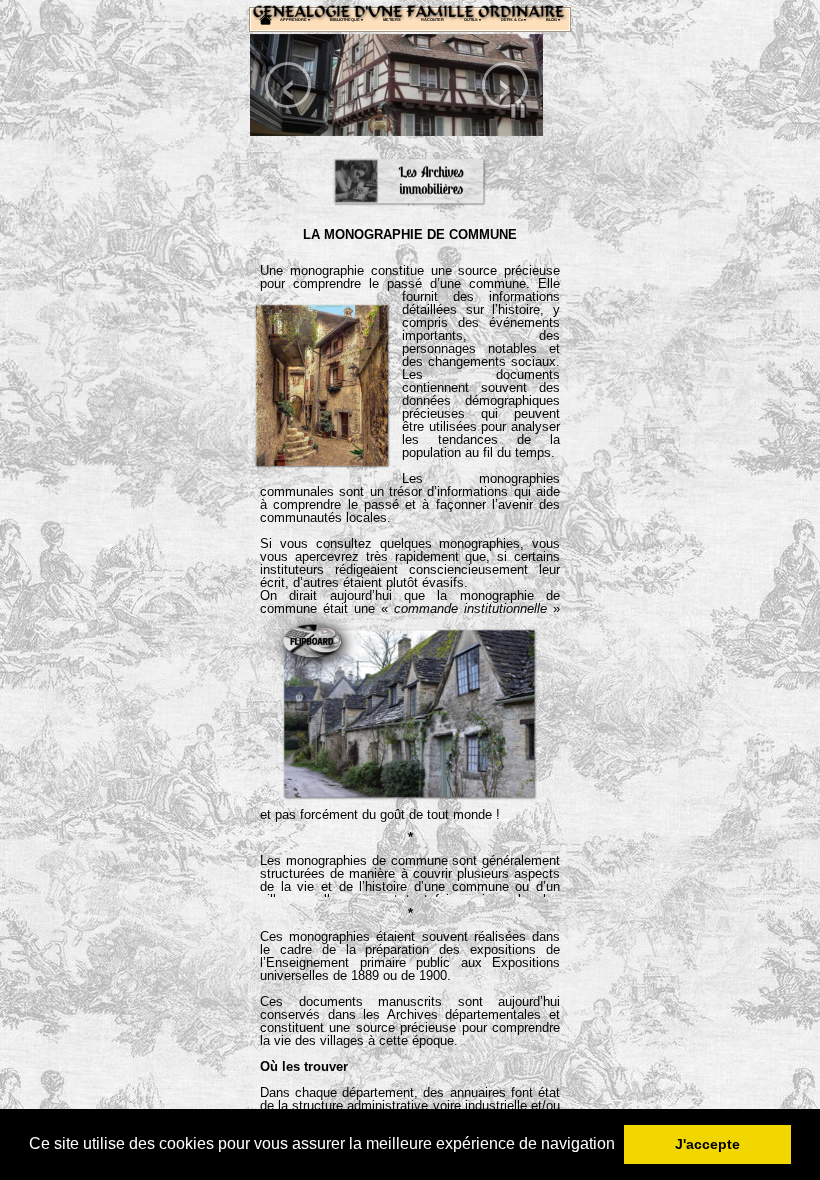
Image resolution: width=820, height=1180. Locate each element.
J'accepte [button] (707, 1144)
